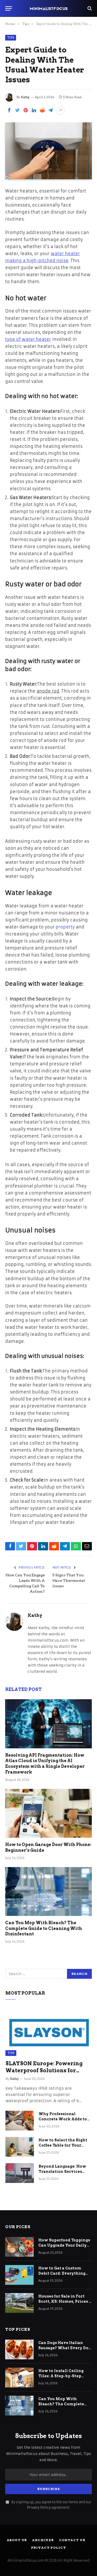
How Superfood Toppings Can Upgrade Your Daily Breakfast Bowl (64, 2245)
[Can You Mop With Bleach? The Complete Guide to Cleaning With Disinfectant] (48, 1891)
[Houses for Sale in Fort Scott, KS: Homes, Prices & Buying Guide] (19, 2303)
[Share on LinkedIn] (34, 110)
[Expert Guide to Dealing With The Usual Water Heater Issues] (48, 151)
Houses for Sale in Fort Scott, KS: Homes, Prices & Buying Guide (65, 2301)
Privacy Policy (39, 2508)
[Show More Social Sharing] (61, 110)
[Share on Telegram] (50, 110)
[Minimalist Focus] (49, 8)
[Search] (89, 8)
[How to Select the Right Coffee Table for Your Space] (20, 2147)
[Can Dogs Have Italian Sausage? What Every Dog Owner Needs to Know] (19, 2349)
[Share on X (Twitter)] (17, 110)
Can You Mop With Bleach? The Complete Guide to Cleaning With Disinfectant (44, 1928)
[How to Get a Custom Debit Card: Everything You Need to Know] (19, 2275)
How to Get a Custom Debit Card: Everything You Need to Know (62, 2273)
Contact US (72, 2540)
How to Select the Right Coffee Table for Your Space (63, 2145)
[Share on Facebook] (9, 110)
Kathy (25, 97)
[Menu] (9, 8)
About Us (17, 2540)
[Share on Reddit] (42, 110)
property (65, 927)
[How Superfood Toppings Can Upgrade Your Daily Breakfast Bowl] (19, 2247)
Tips (11, 38)
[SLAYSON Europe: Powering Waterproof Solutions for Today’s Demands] (49, 2031)
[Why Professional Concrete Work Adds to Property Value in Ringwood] (20, 2121)
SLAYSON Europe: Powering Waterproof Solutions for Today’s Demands (44, 2070)
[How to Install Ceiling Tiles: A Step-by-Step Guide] (19, 2378)
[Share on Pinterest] (26, 110)
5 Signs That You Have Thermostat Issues (69, 1581)
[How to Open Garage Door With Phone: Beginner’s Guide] (48, 1813)
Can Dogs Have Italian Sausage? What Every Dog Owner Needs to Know (65, 2348)
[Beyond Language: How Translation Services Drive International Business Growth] (20, 2173)
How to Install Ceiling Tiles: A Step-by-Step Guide (61, 2376)
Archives (43, 2540)
